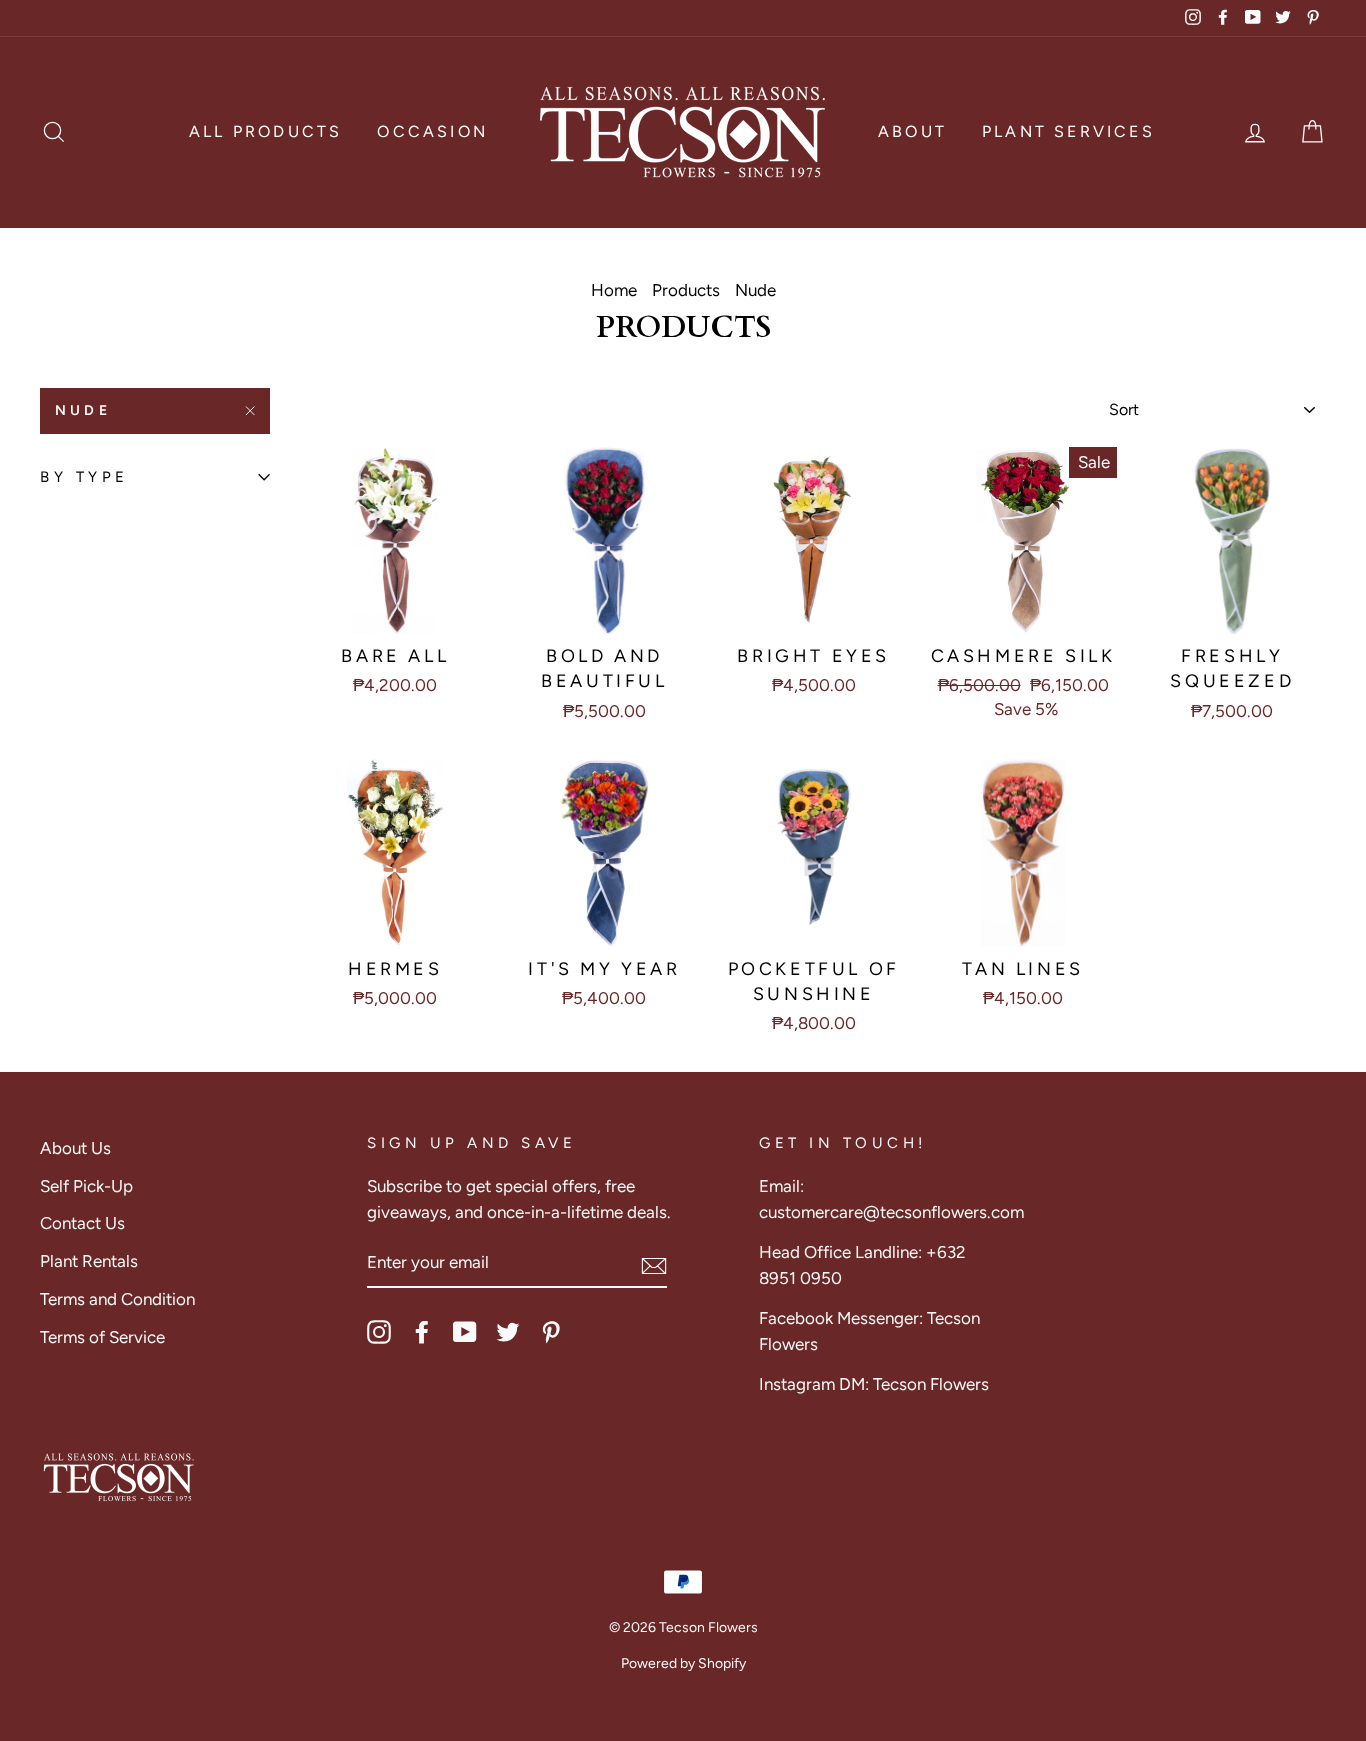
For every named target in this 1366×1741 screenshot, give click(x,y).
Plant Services (1068, 131)
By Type (84, 477)
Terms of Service (102, 1337)
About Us (75, 1148)
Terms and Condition (117, 1299)
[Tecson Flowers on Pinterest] (551, 1331)
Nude (83, 410)
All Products (265, 131)
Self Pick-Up (86, 1186)
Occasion (432, 131)
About (912, 131)
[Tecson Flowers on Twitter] (508, 1331)
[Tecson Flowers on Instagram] (379, 1331)
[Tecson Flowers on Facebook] (422, 1331)
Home (614, 290)
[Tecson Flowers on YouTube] (465, 1331)
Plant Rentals (89, 1261)
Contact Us (82, 1223)
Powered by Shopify (683, 1663)
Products (686, 290)
